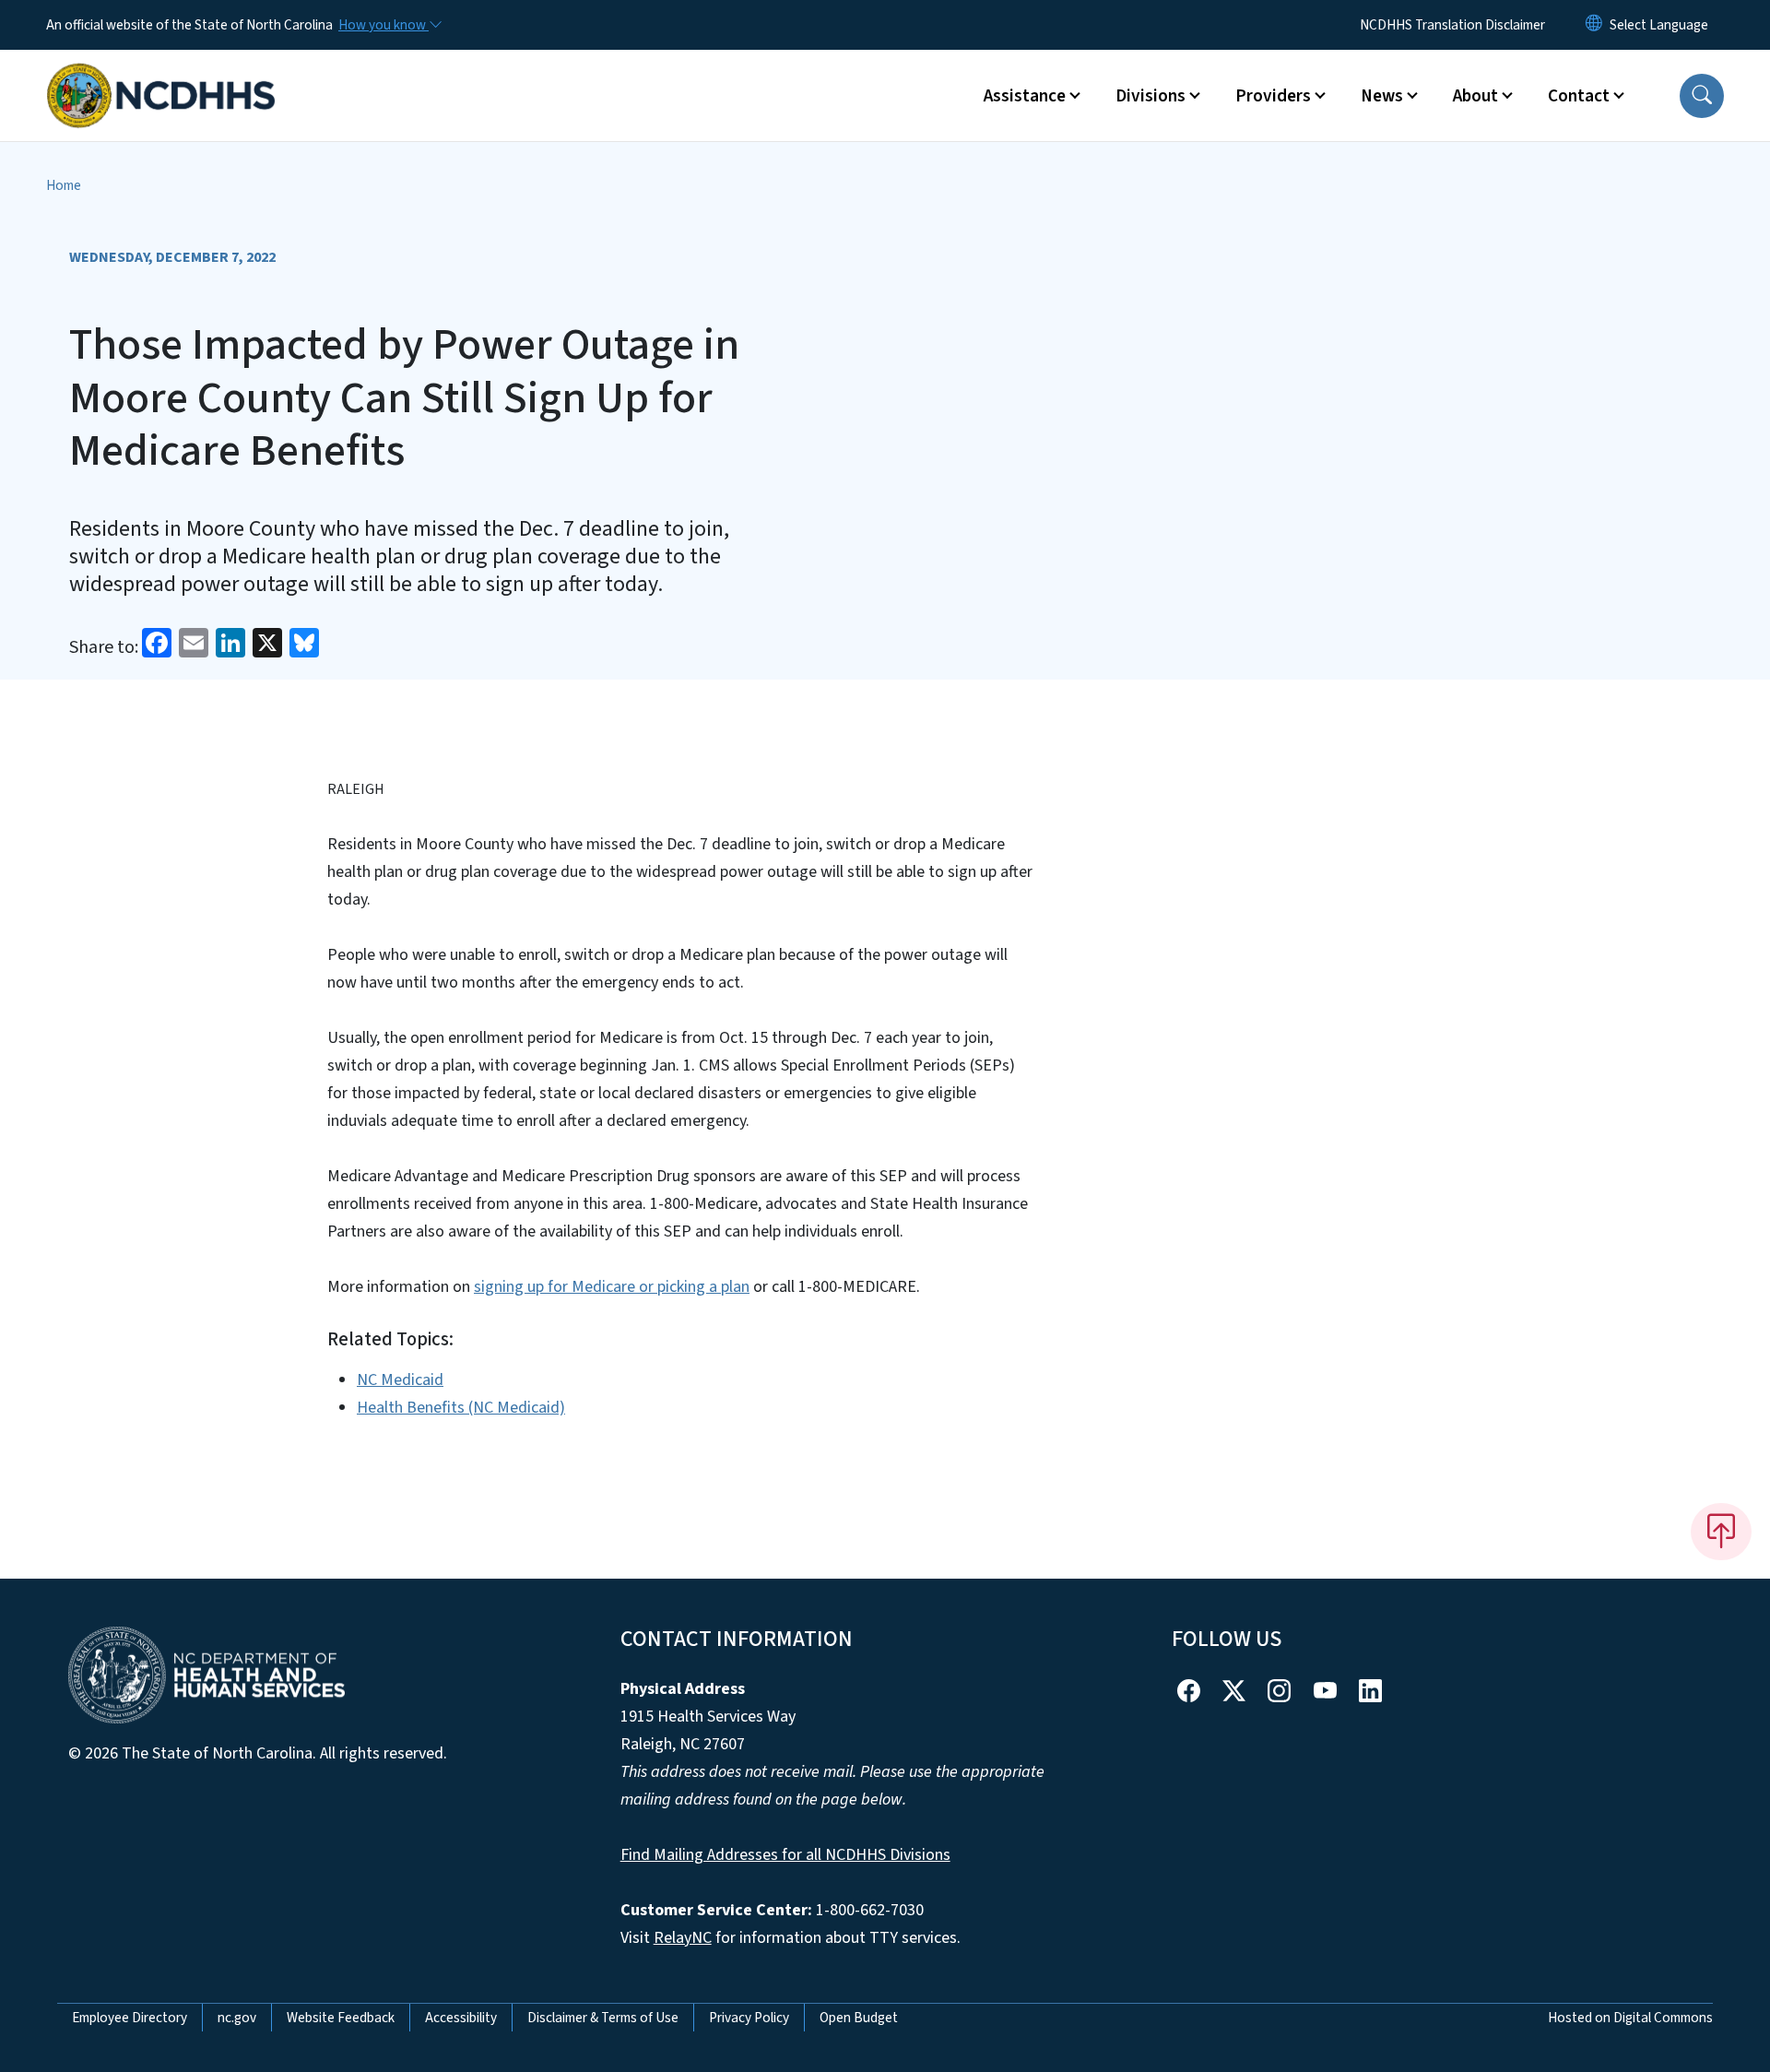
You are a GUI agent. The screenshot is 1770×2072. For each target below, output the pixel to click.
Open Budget (859, 2018)
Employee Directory (130, 2018)
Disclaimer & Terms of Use (603, 2018)
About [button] (1475, 96)
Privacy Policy (749, 2018)
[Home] (161, 75)
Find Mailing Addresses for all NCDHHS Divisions (785, 1855)
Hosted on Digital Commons (1630, 2018)
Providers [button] (1273, 96)
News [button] (1382, 96)
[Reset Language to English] (1594, 25)
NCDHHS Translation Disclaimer (1452, 25)
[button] (1702, 96)
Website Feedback (341, 2018)
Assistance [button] (1025, 96)
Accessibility (461, 2018)
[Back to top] (1721, 1532)
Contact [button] (1579, 96)
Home (64, 185)
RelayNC (683, 1938)
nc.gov (237, 2018)
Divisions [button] (1150, 96)
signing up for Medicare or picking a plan (612, 1287)
